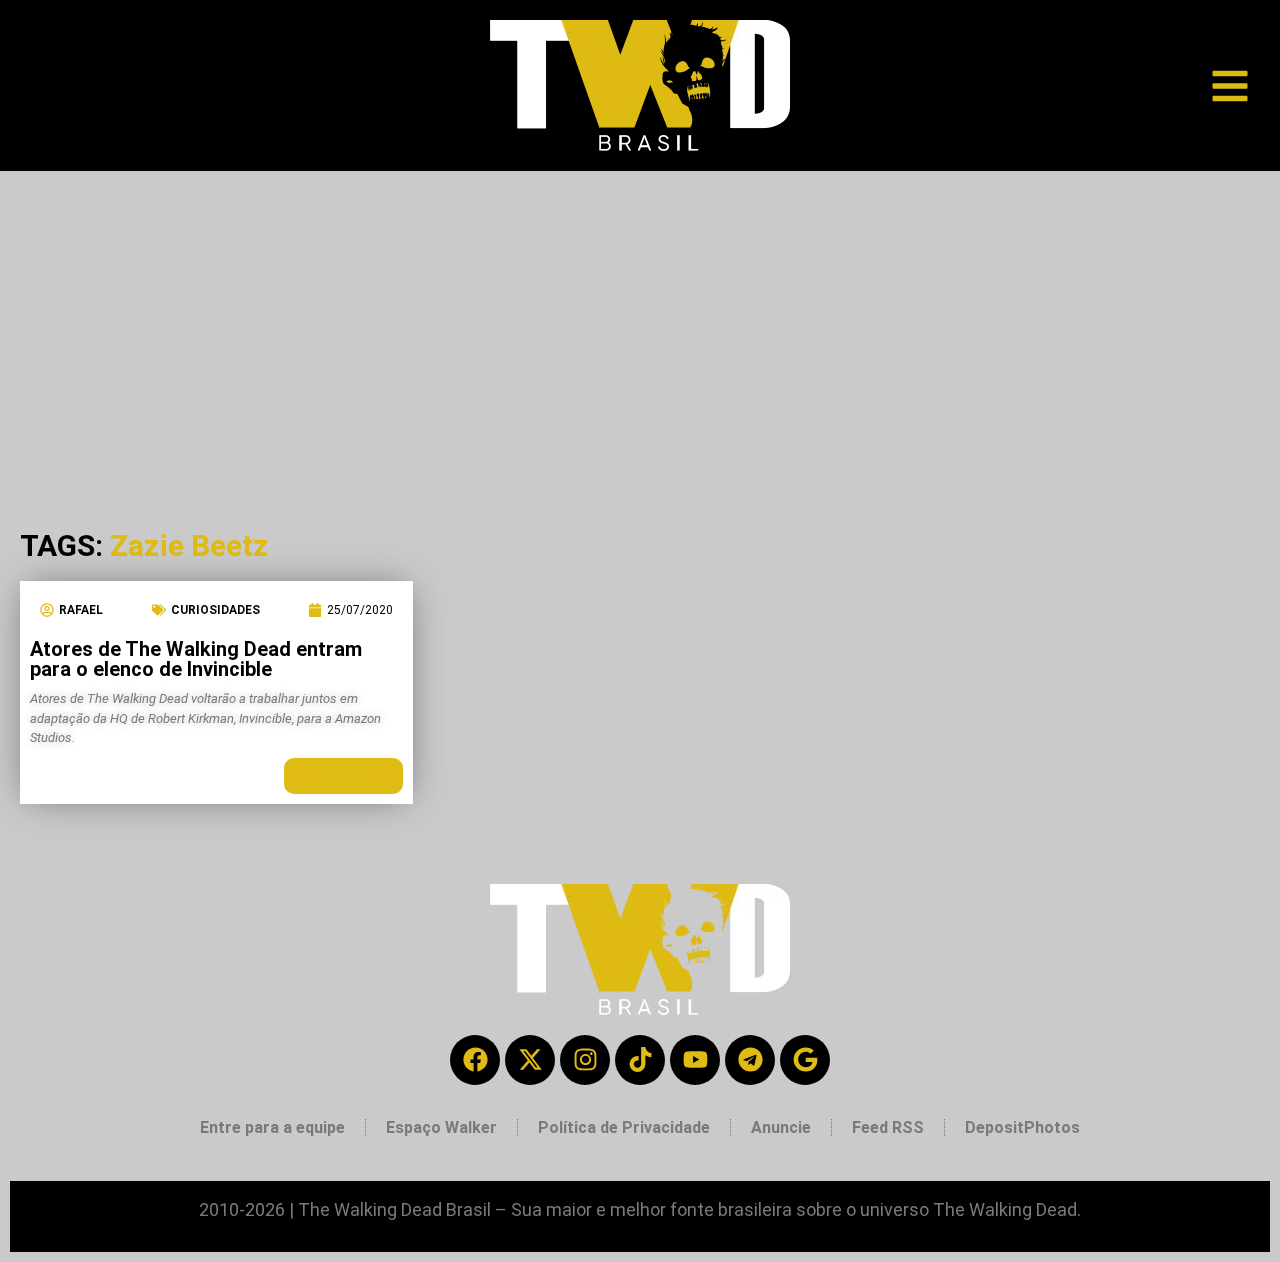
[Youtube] (695, 1060)
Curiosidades (215, 610)
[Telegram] (750, 1060)
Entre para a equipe (272, 1127)
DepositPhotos (1022, 1127)
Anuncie (781, 1127)
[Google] (805, 1060)
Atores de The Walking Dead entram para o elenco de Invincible (196, 659)
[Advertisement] (640, 321)
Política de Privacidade (624, 1127)
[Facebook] (475, 1060)
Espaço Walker (441, 1127)
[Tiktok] (640, 1060)
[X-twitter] (530, 1060)
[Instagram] (585, 1060)
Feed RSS (888, 1127)
